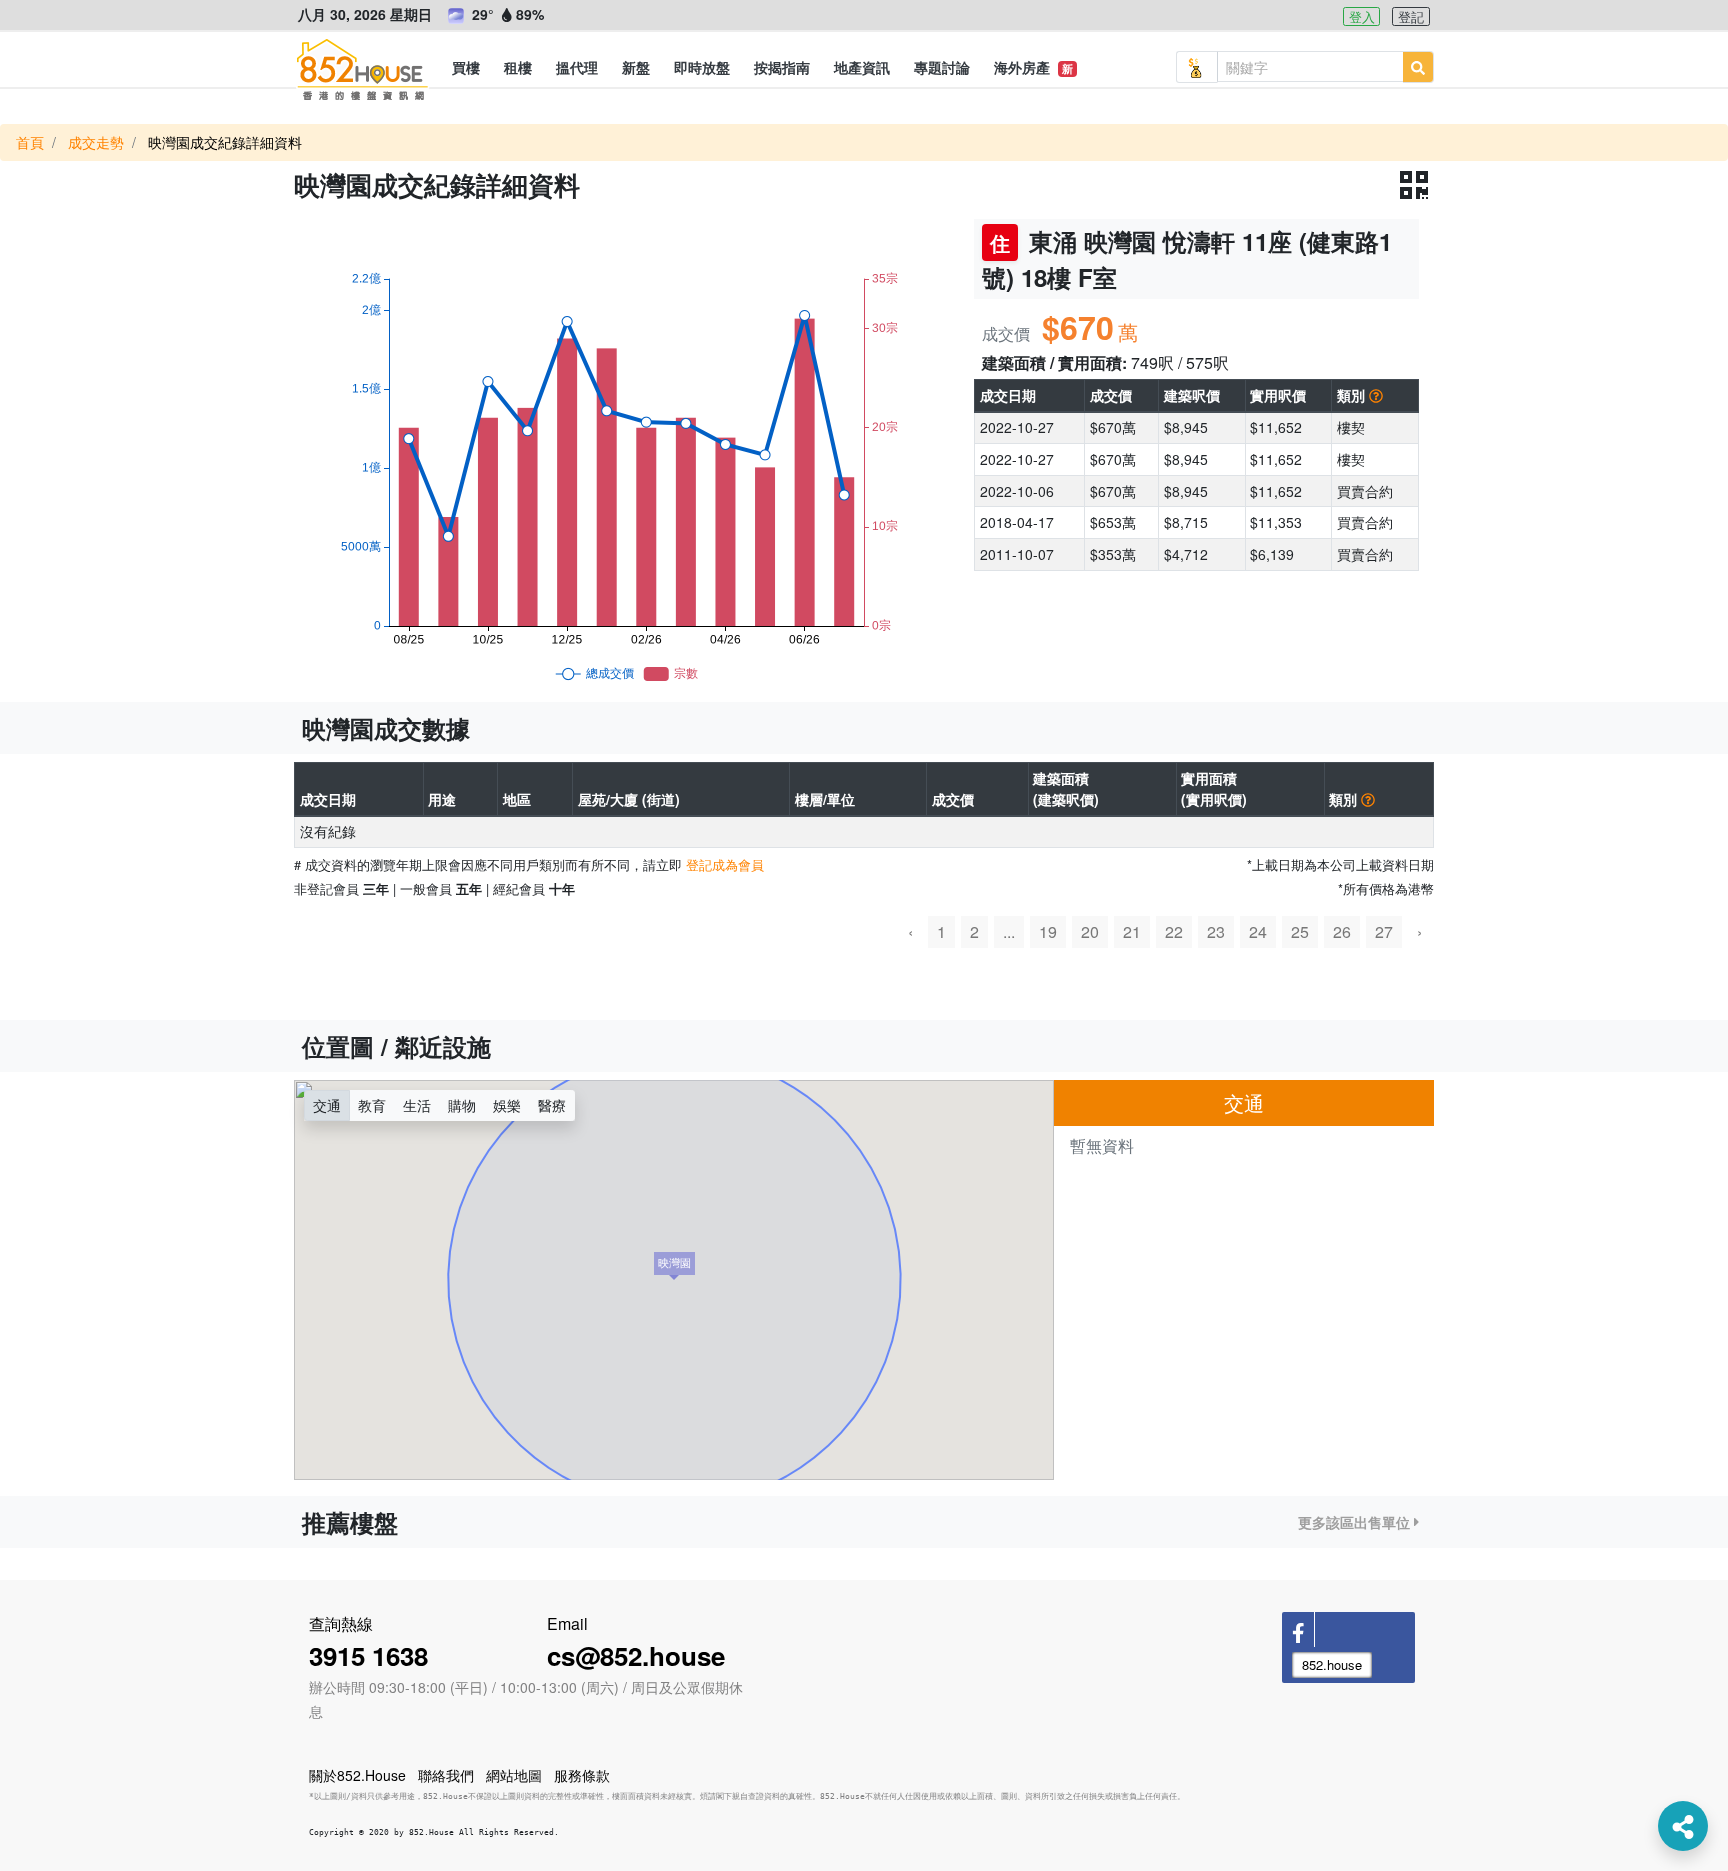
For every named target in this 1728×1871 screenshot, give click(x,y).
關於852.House (357, 1775)
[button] (466, 67)
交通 (327, 1105)
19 (1048, 931)
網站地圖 (514, 1775)
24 (1258, 931)
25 (1300, 931)
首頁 (30, 142)
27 (1384, 931)
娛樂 (507, 1105)
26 (1342, 931)
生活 (417, 1105)
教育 (372, 1105)
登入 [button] (1362, 16)
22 (1174, 931)
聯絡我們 (446, 1775)
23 (1216, 931)
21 (1132, 931)
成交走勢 (96, 142)
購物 (462, 1105)
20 (1090, 931)
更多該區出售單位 (1356, 1522)
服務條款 (582, 1775)
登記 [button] (1411, 16)
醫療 (552, 1105)
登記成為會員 (725, 864)
